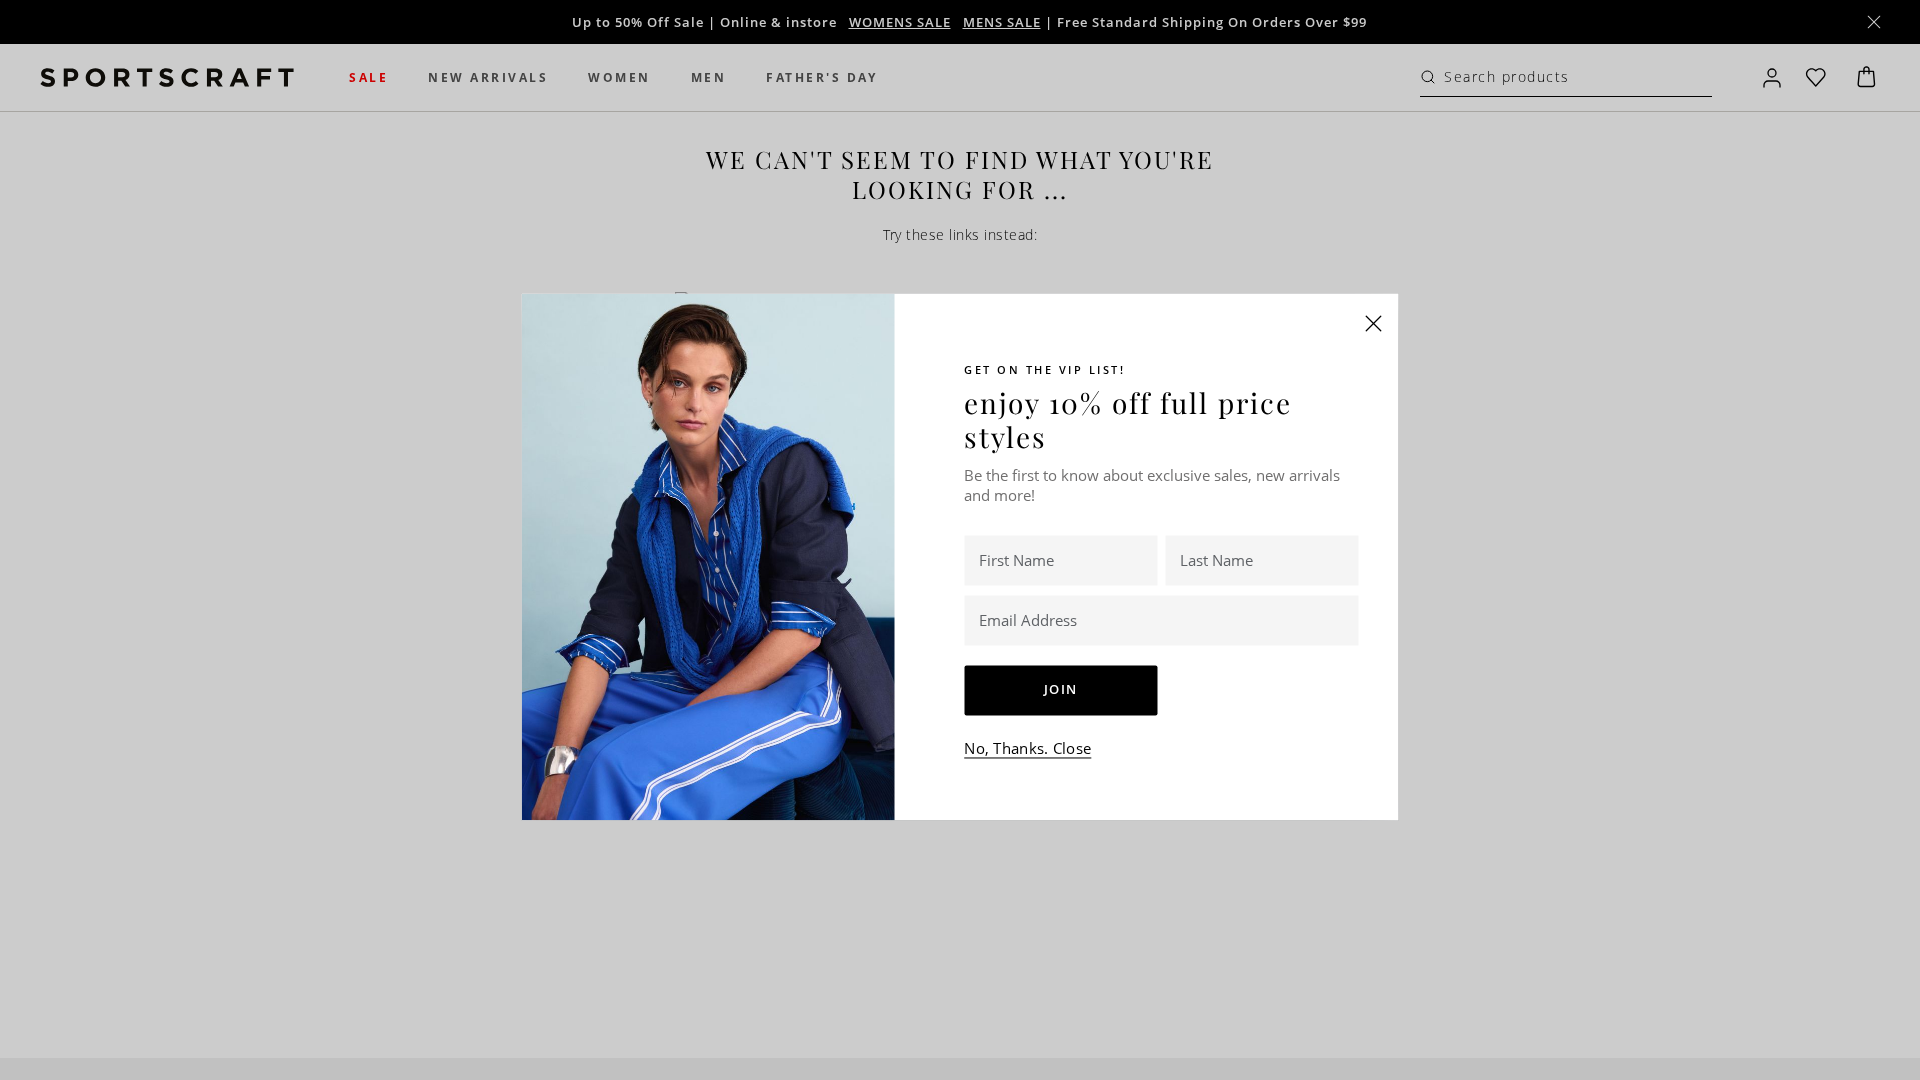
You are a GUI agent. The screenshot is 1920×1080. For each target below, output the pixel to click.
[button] (1374, 323)
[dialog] (960, 540)
